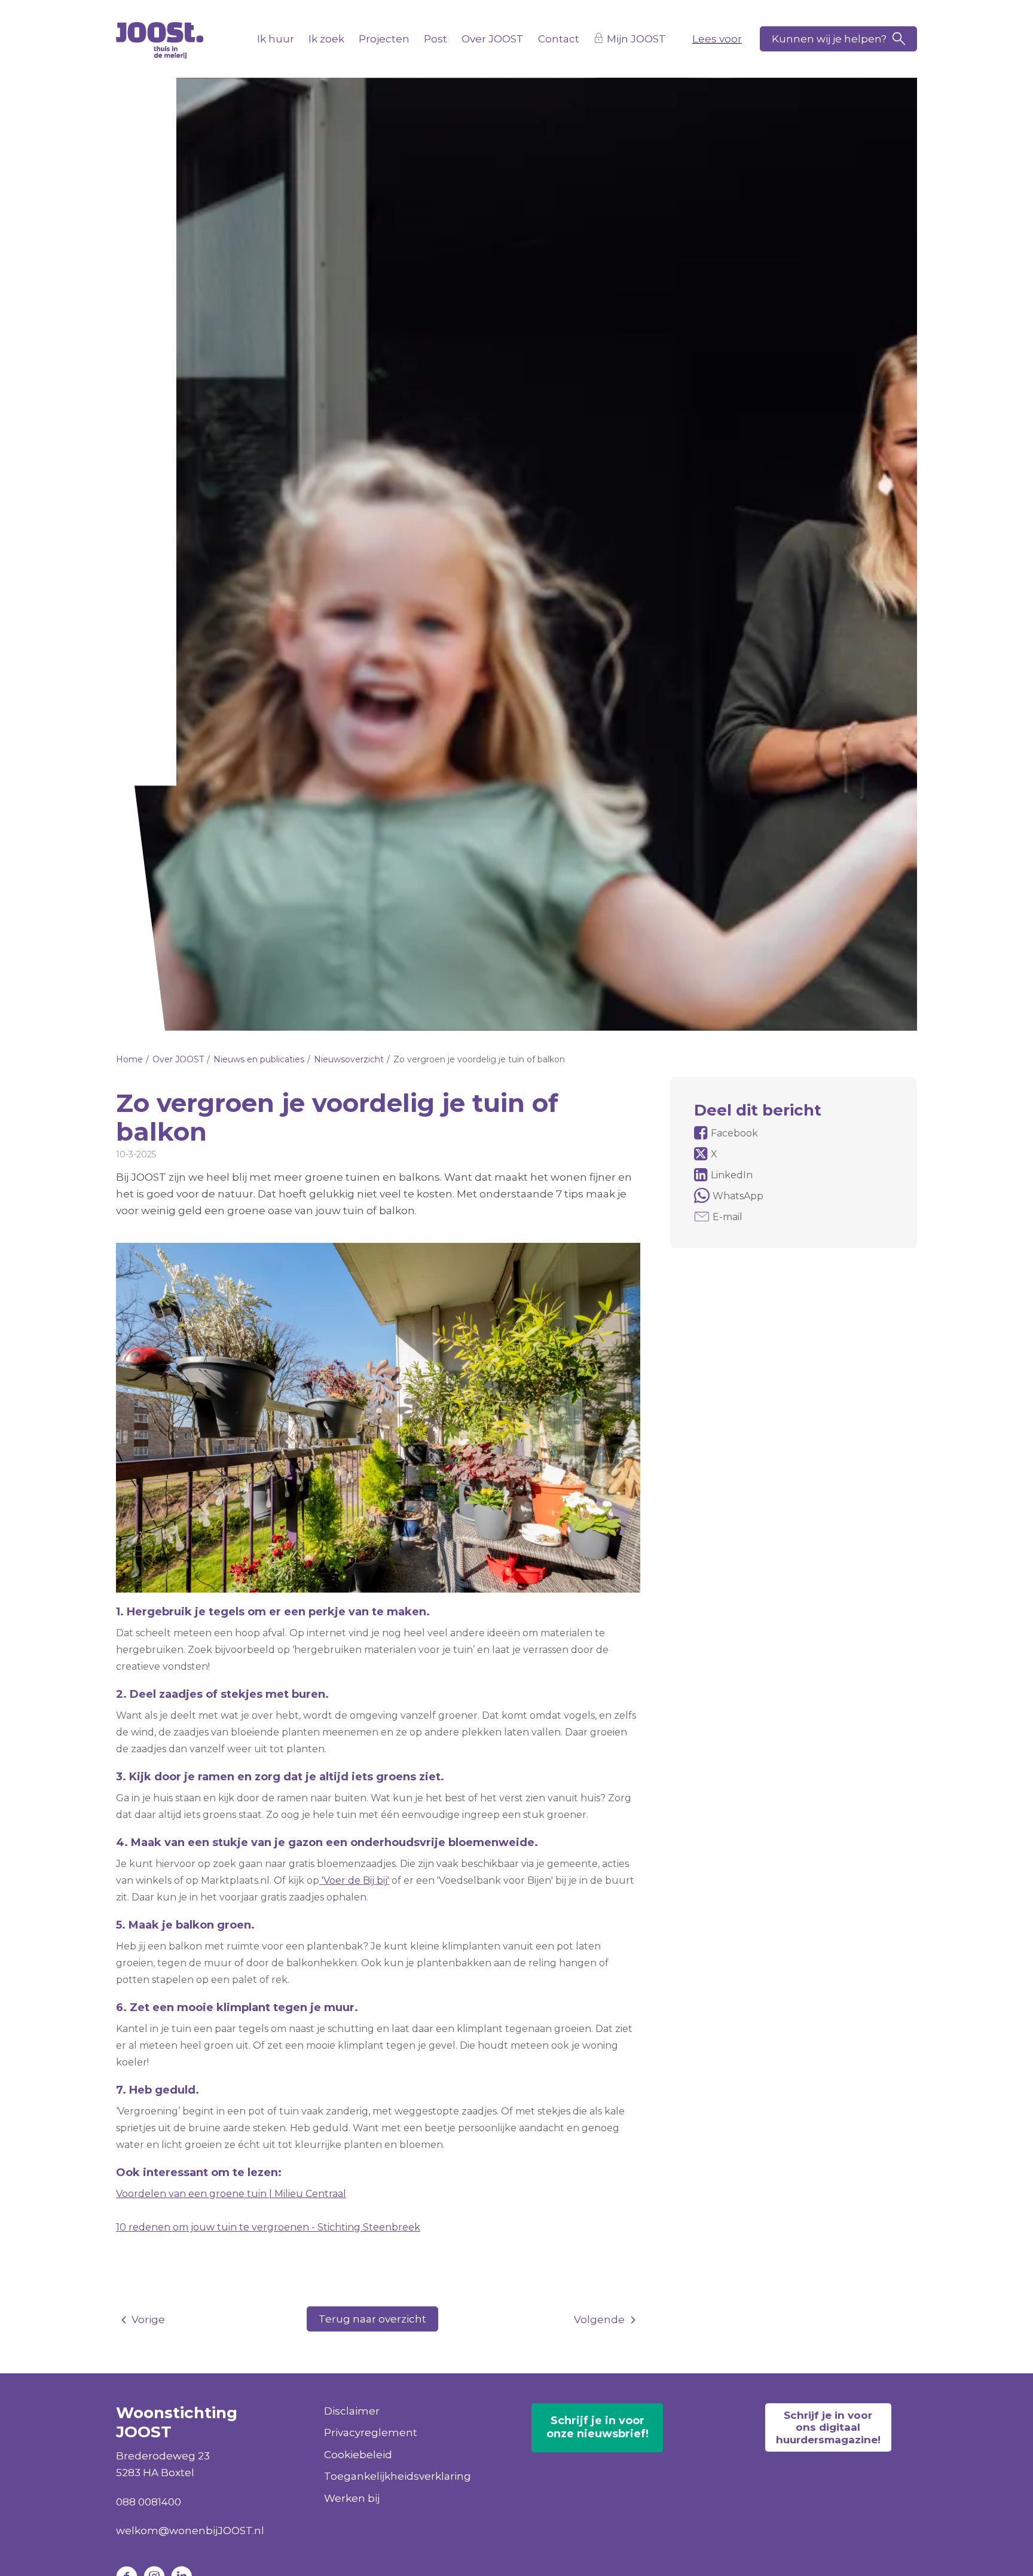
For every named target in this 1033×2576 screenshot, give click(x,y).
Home (129, 1059)
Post (435, 39)
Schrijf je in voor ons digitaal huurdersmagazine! (828, 2427)
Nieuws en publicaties (259, 1059)
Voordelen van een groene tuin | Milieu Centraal (231, 2194)
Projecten (384, 39)
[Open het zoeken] (838, 39)
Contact (559, 39)
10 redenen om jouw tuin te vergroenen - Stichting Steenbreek (268, 2227)
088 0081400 (149, 2502)
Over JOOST (493, 39)
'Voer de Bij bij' (354, 1880)
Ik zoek (326, 39)
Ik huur (276, 39)
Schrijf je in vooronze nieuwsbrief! (598, 2427)
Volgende (599, 2320)
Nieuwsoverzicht (349, 1059)
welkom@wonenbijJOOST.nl (190, 2531)
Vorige (148, 2320)
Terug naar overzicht (372, 2319)
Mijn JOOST (636, 39)
